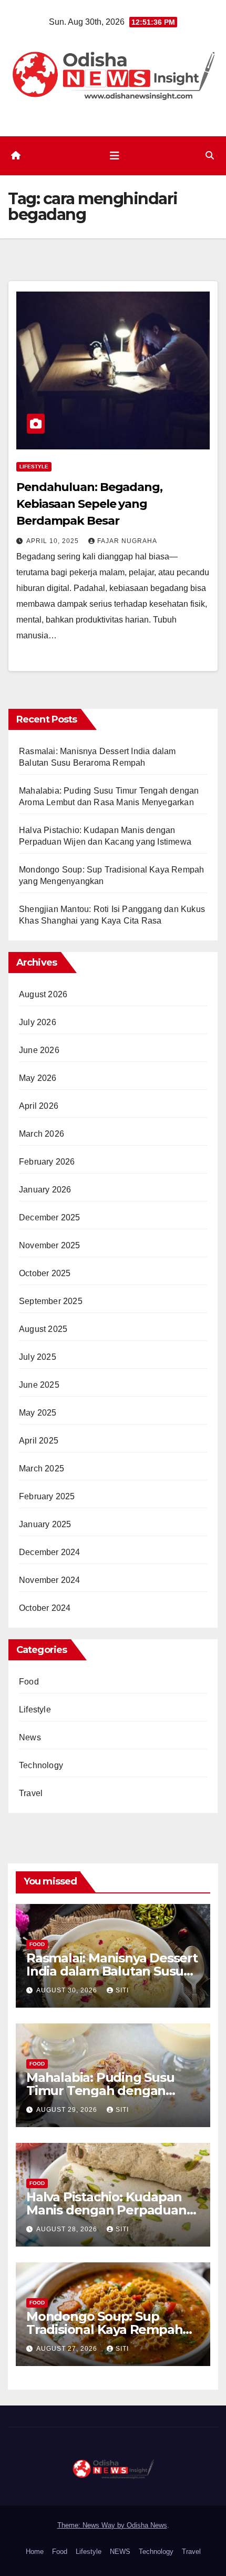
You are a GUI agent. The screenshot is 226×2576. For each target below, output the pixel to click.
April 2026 (39, 1106)
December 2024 (50, 1552)
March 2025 (42, 1469)
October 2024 (45, 1608)
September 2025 (51, 1301)
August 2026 (43, 994)
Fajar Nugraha (127, 541)
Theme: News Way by (92, 2525)
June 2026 (39, 1050)
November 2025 (50, 1245)
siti (122, 1990)
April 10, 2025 (54, 541)
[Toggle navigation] (115, 156)
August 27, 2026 (68, 2349)
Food (29, 1682)
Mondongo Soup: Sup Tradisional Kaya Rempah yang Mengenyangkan (104, 2329)
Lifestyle (34, 467)
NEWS (120, 2552)
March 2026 (42, 1134)
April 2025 (39, 1441)
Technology (41, 1765)
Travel (31, 1793)
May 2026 (38, 1078)
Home (35, 2552)
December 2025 (50, 1217)
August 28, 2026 (68, 2229)
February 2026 (47, 1162)
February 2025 (47, 1496)
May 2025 (38, 1413)
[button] (210, 156)
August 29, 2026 (68, 2110)
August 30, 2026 (68, 1990)
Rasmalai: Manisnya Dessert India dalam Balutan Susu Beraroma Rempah (112, 1971)
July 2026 (38, 1022)
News (30, 1737)
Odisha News (147, 2525)
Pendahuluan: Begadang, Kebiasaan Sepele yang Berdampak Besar (89, 504)
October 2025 (45, 1273)
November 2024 (50, 1580)
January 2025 (45, 1524)
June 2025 (39, 1385)
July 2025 (38, 1357)
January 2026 (45, 1190)
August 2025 (43, 1329)
